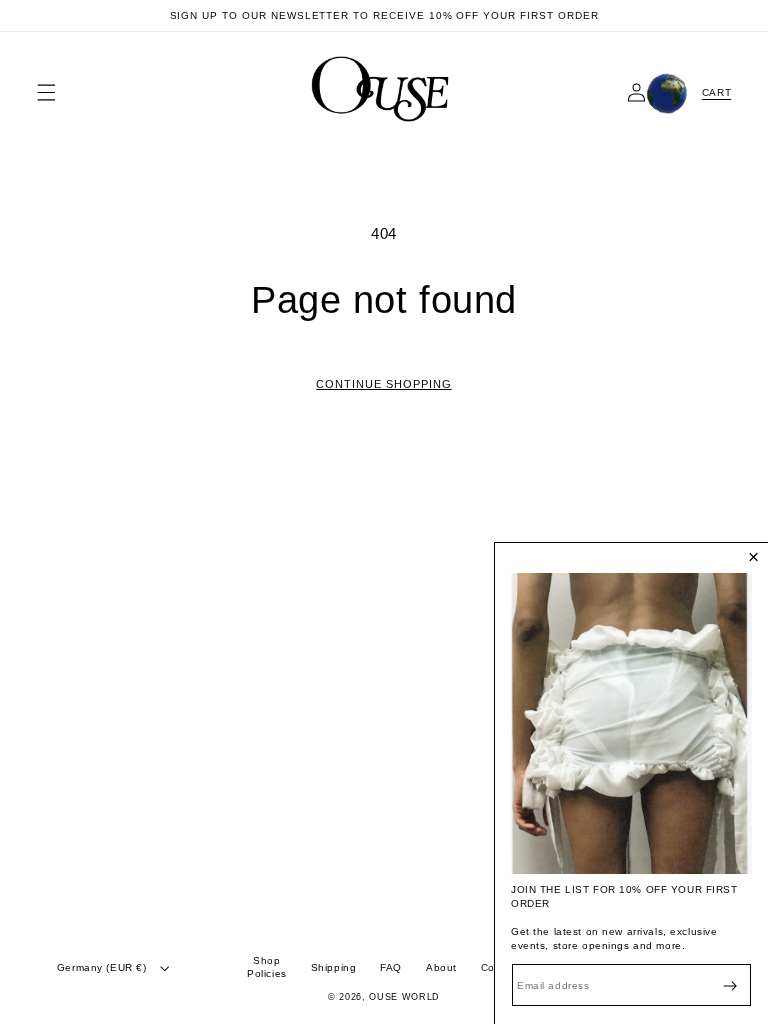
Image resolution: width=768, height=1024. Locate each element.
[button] (46, 92)
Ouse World (404, 997)
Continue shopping (383, 384)
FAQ (391, 967)
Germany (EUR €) (102, 967)
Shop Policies (267, 967)
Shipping (334, 967)
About (441, 967)
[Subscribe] (730, 985)
